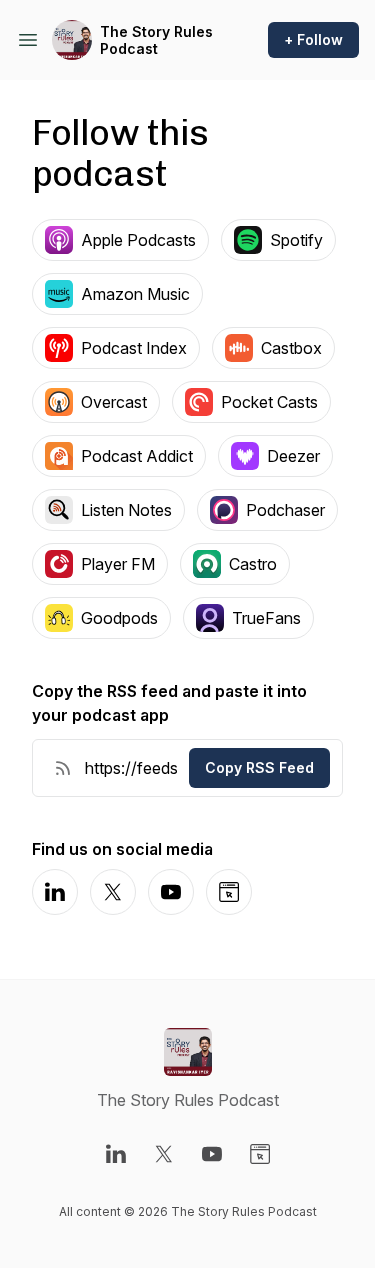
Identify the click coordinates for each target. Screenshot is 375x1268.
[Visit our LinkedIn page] (116, 1154)
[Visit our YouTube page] (212, 1154)
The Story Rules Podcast (156, 40)
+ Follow (313, 39)
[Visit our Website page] (260, 1154)
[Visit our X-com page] (164, 1154)
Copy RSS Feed (259, 767)
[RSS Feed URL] (63, 768)
